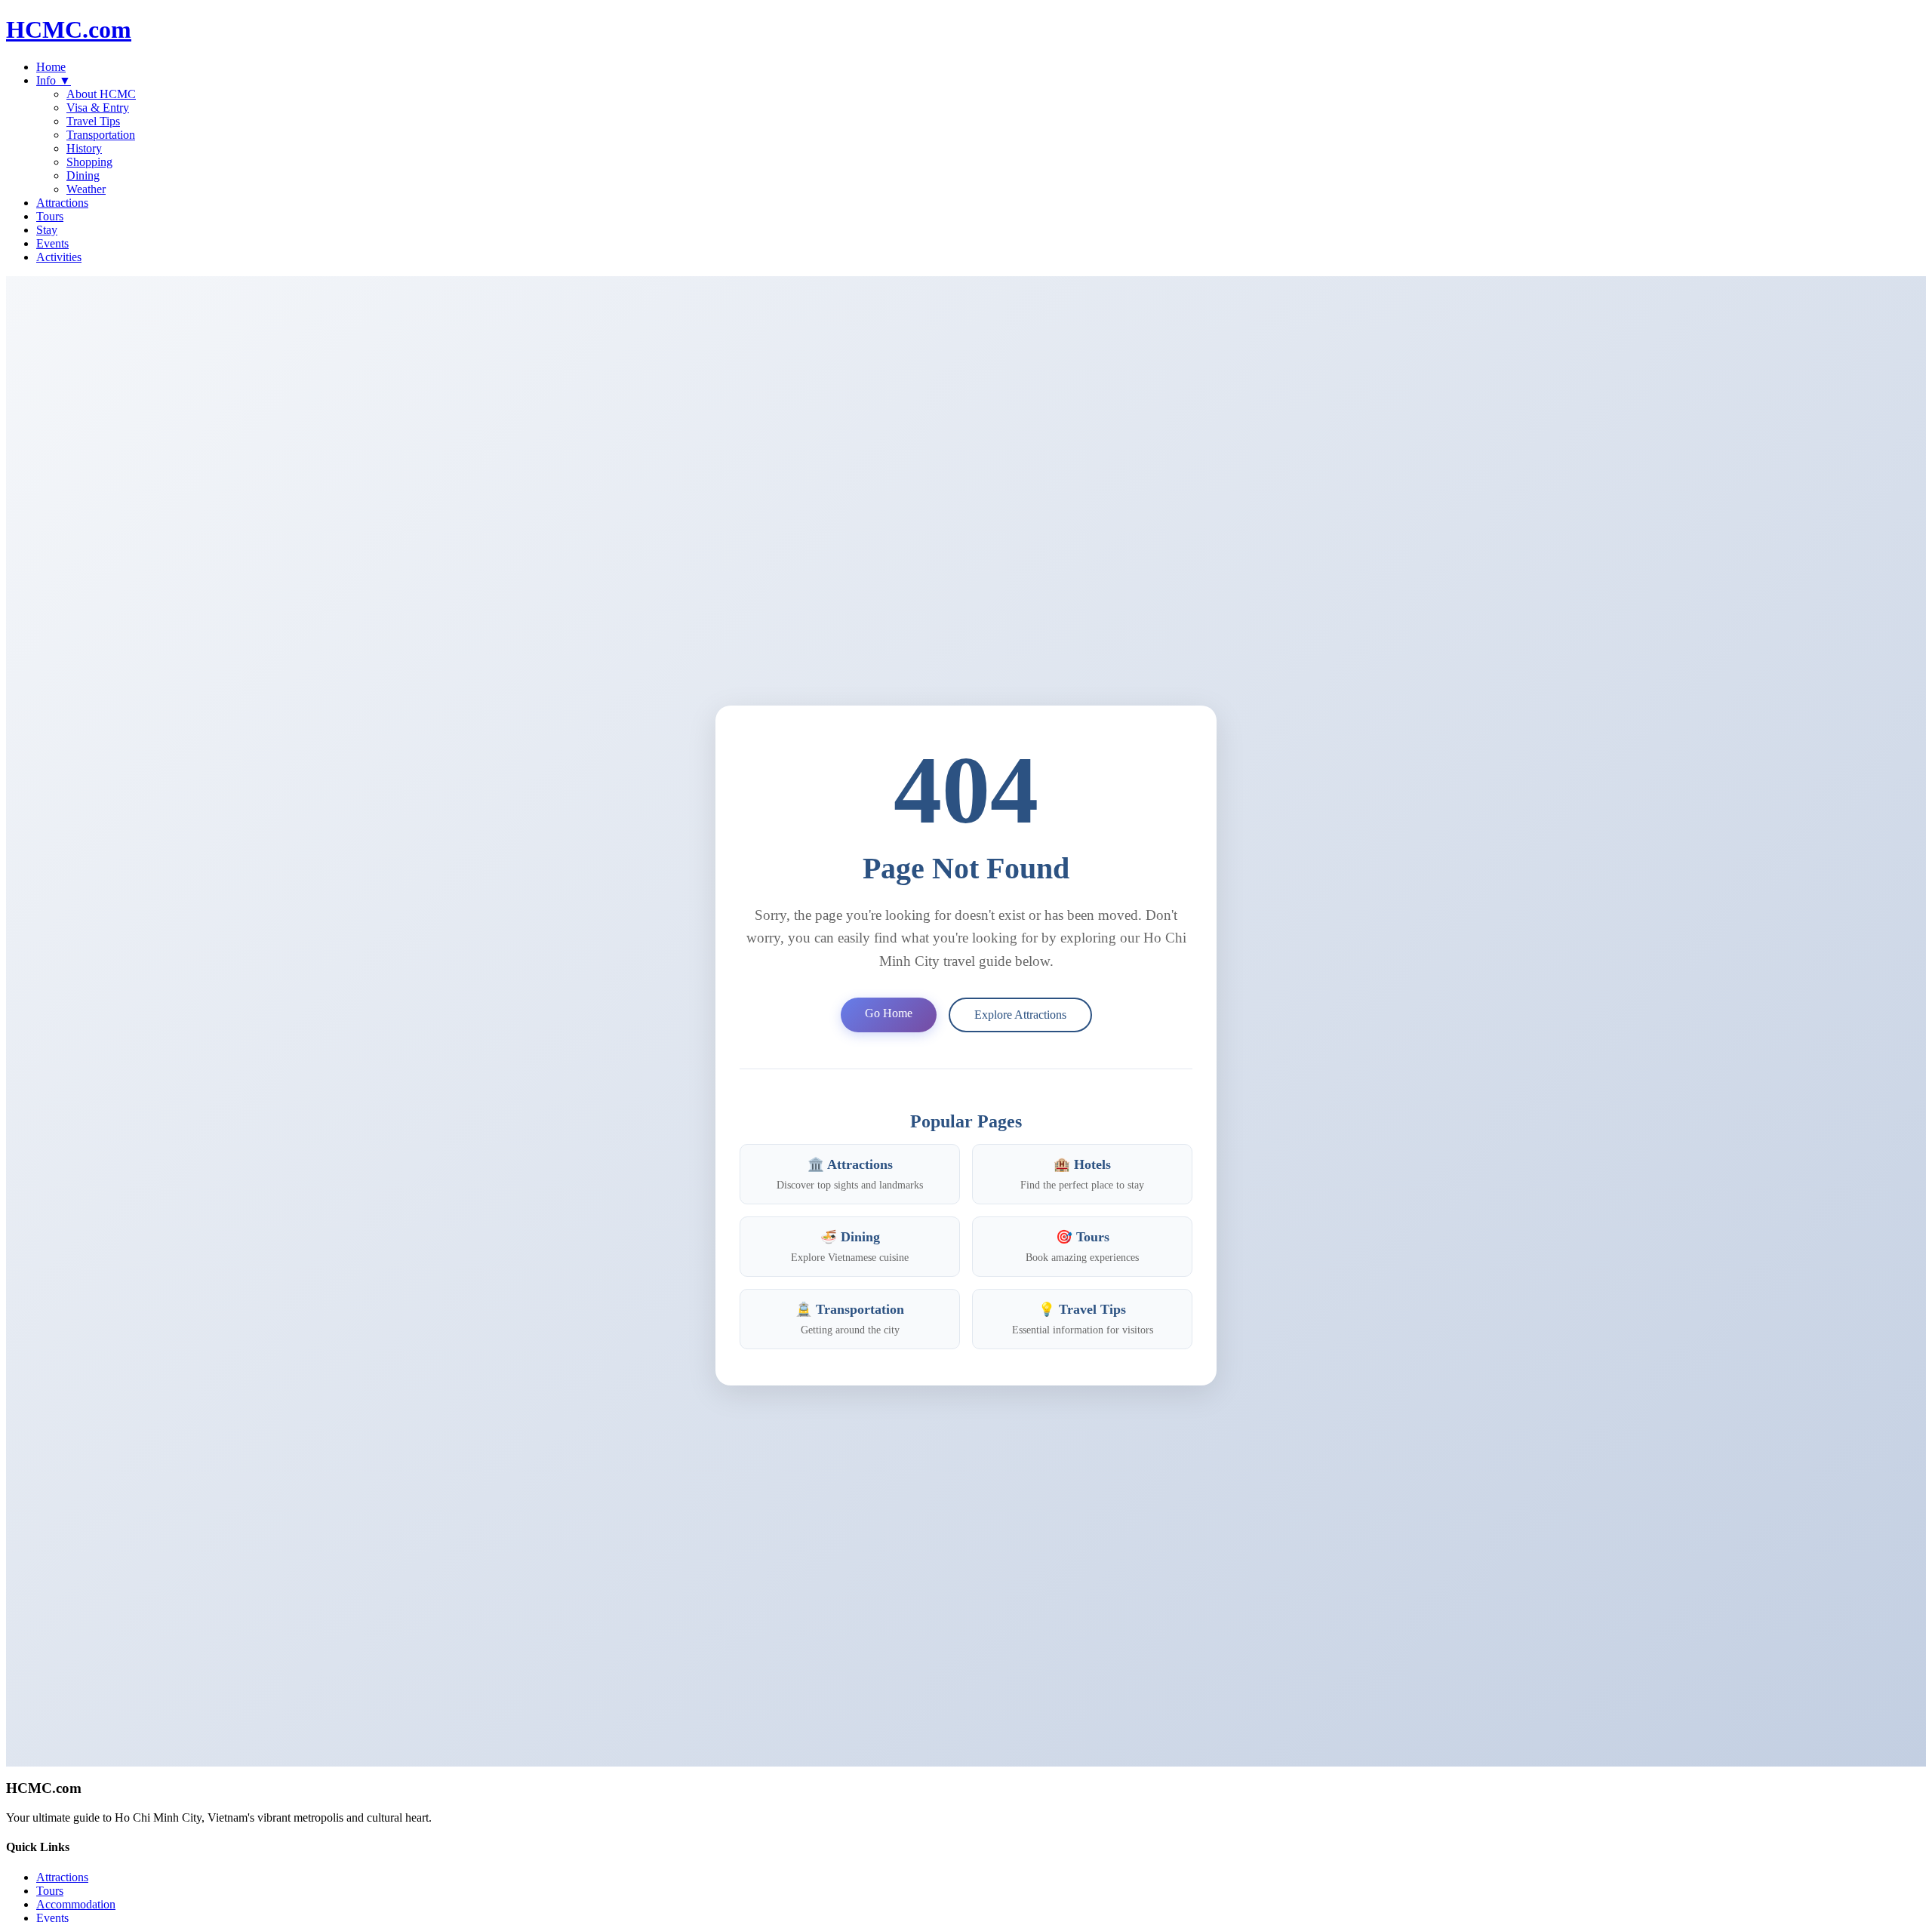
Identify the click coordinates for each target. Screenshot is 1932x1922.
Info (54, 80)
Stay (47, 230)
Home (51, 67)
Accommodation (76, 1904)
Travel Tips (93, 121)
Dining (83, 175)
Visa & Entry (98, 108)
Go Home (889, 1013)
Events (52, 243)
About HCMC (101, 94)
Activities (59, 257)
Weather (86, 189)
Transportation (101, 135)
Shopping (89, 162)
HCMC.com (69, 29)
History (84, 148)
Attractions (62, 203)
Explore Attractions (1020, 1015)
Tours (50, 216)
